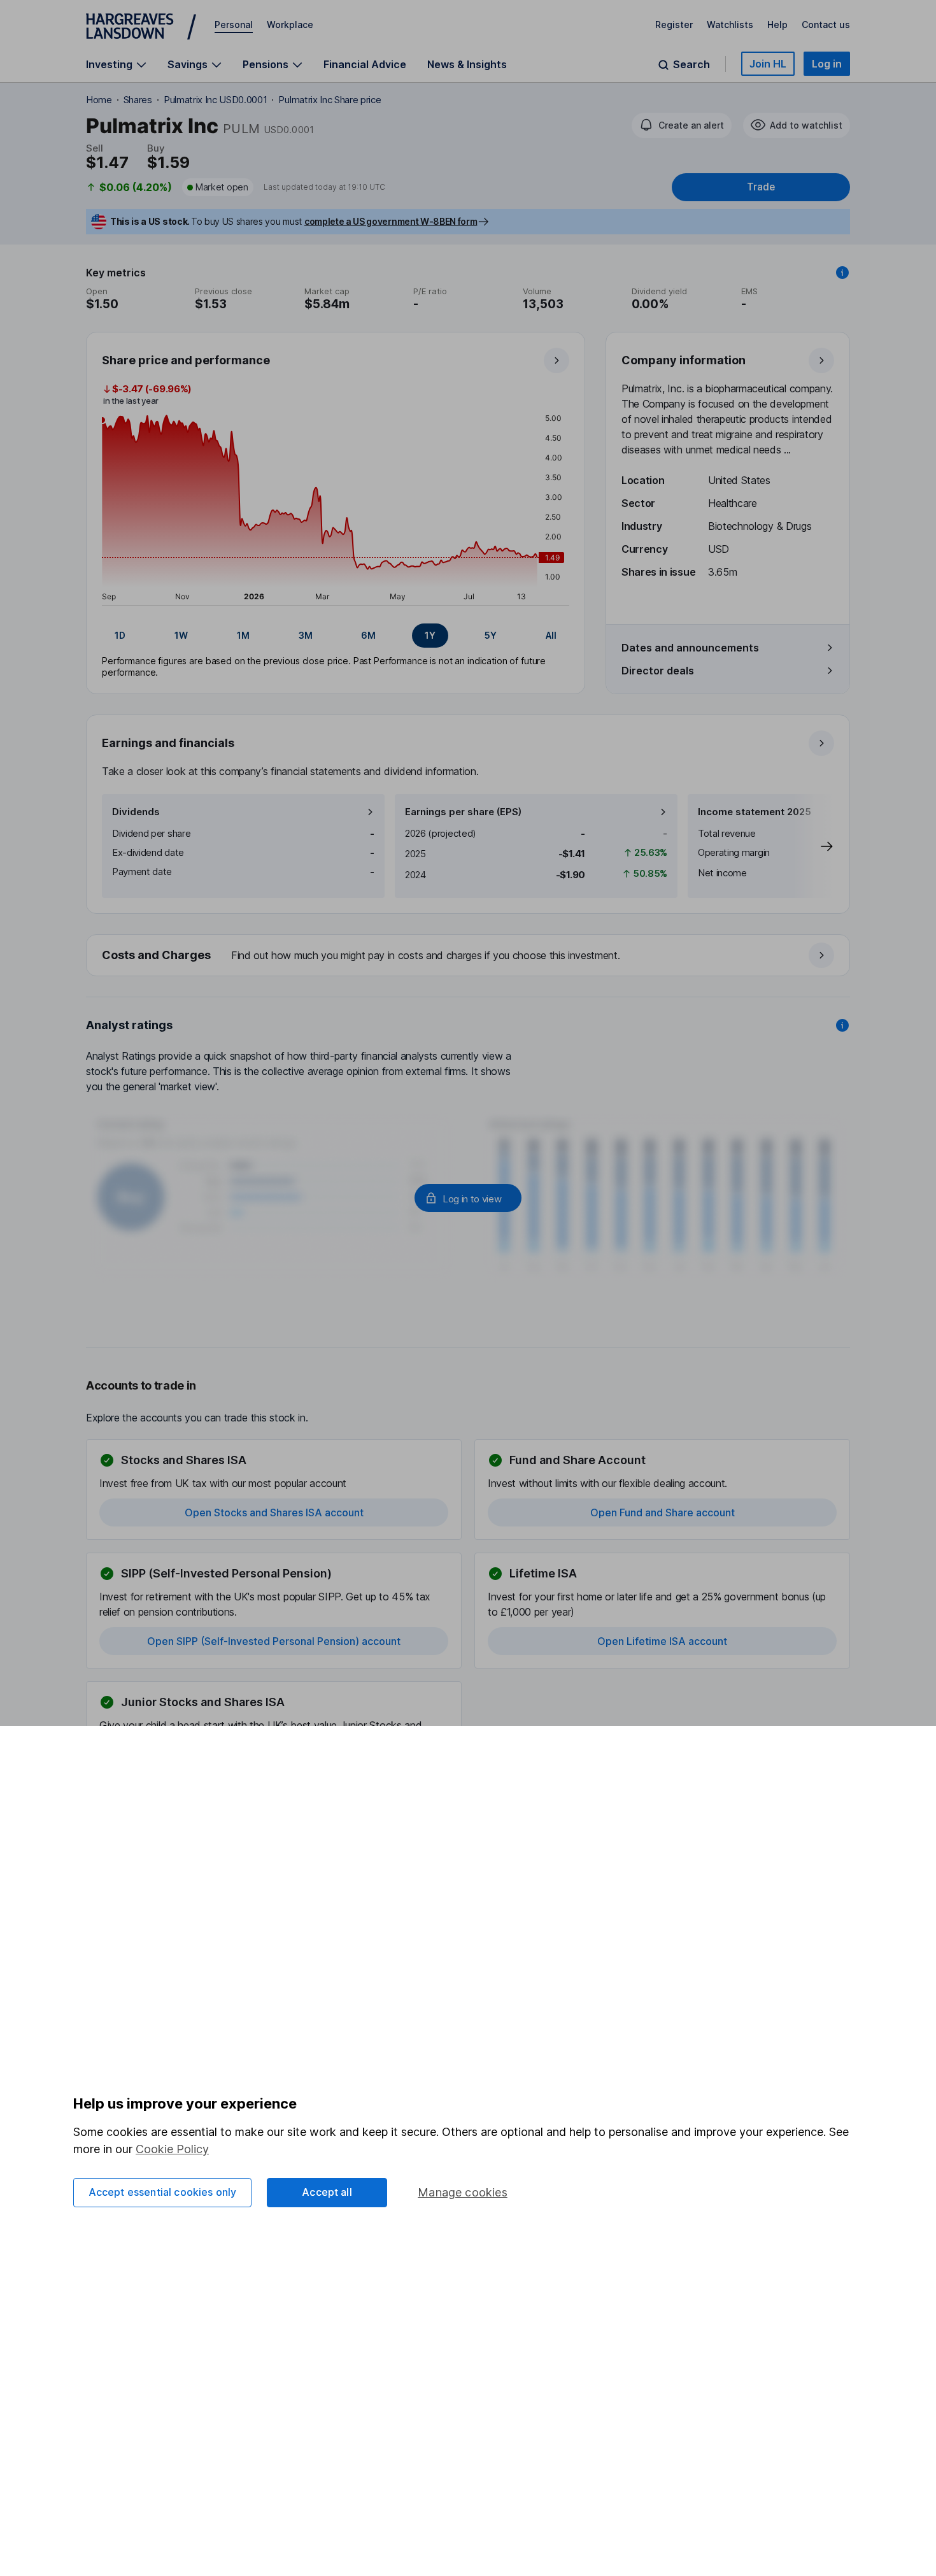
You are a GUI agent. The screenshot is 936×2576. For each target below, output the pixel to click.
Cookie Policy (172, 2149)
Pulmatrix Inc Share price (330, 100)
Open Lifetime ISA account (662, 1641)
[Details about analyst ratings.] (842, 1025)
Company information (684, 360)
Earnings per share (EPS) (463, 812)
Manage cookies (463, 2192)
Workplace (290, 25)
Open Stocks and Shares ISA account (274, 1512)
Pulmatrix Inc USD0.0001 (216, 100)
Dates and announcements (690, 648)
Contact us (826, 25)
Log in (827, 64)
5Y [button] (491, 635)
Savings (188, 65)
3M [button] (306, 635)
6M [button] (368, 635)
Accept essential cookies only (163, 2192)
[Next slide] (814, 846)
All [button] (551, 635)
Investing (109, 65)
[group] (336, 636)
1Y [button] (430, 635)
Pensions (266, 65)
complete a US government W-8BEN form (391, 221)
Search (691, 65)
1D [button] (120, 635)
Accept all (327, 2192)
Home (99, 100)
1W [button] (181, 635)
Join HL (768, 64)
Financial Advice (365, 64)
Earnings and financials (168, 743)
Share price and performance (186, 360)
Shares (138, 100)
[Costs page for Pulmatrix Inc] (469, 956)
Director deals (658, 671)
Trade (761, 187)
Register (674, 25)
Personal (234, 25)
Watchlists (730, 25)
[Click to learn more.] (842, 273)
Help (777, 25)
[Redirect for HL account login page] (468, 1198)
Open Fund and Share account (663, 1512)
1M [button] (243, 635)
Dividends (136, 812)
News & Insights (467, 64)
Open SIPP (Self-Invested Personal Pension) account (274, 1641)
